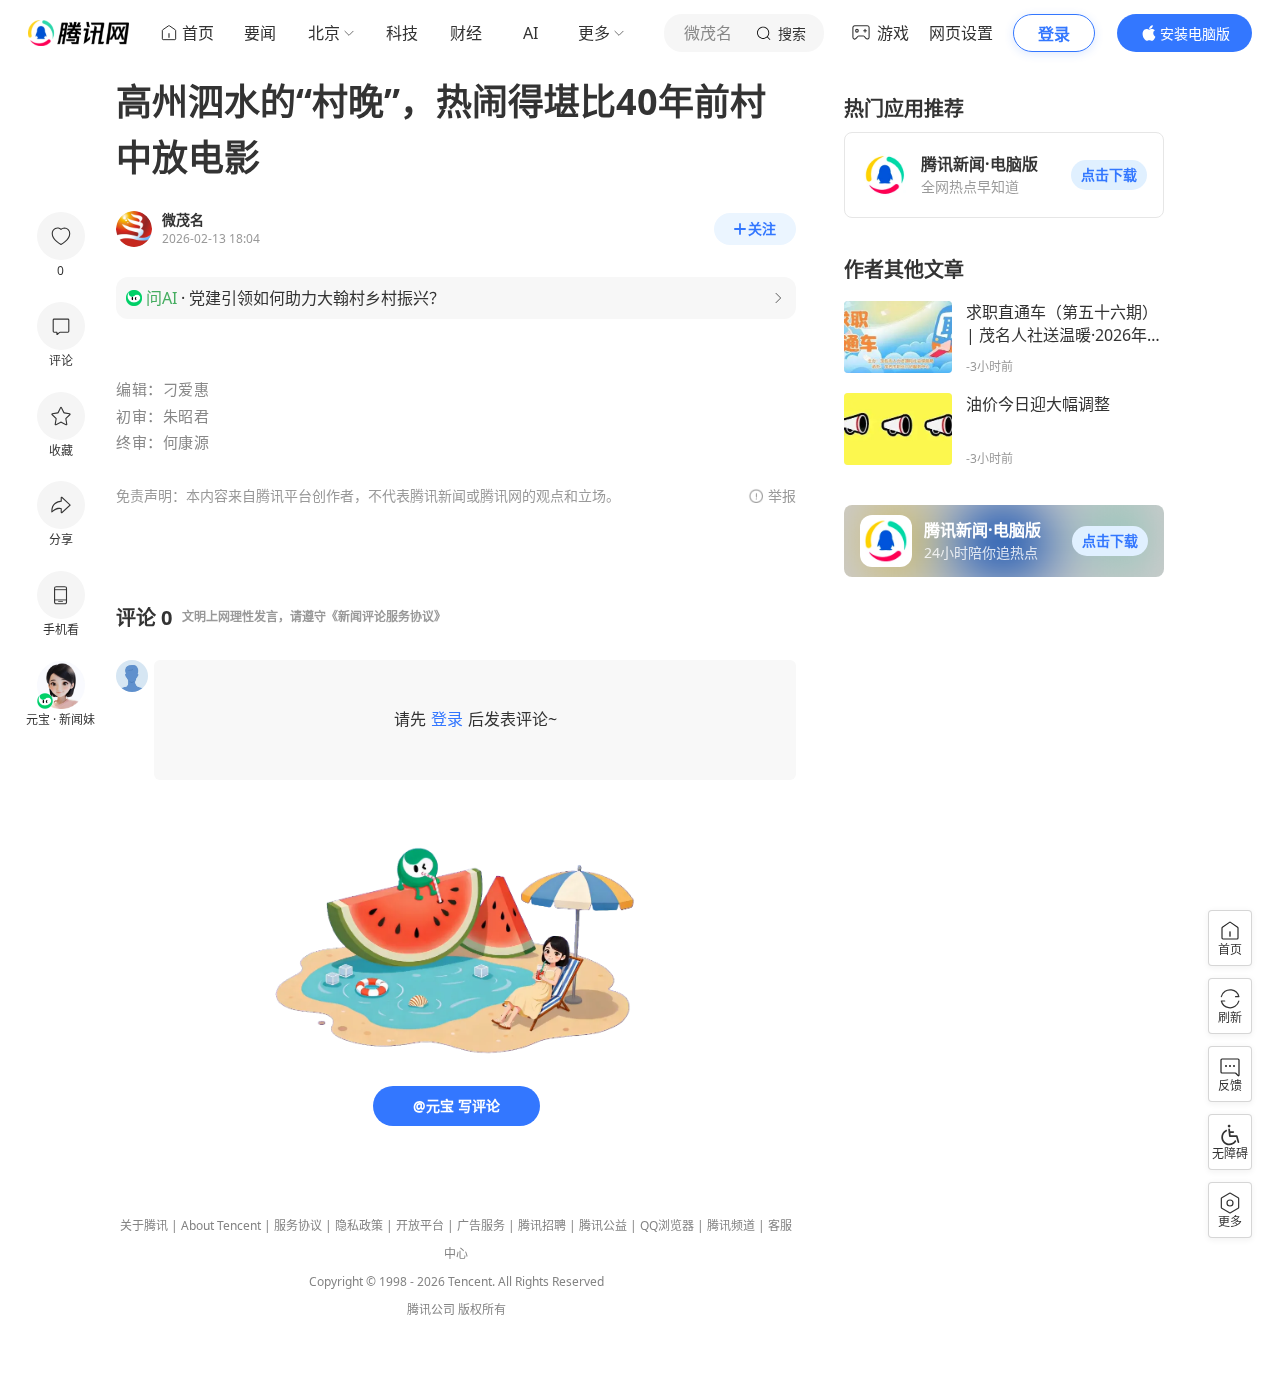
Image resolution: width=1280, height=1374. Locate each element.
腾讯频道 (731, 1225)
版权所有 (482, 1309)
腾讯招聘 (542, 1225)
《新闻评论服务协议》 (386, 616)
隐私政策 (359, 1225)
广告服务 (481, 1225)
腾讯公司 (431, 1309)
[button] (1109, 175)
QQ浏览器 (667, 1225)
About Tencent (221, 1225)
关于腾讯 (144, 1225)
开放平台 (420, 1225)
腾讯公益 (603, 1225)
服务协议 (298, 1225)
